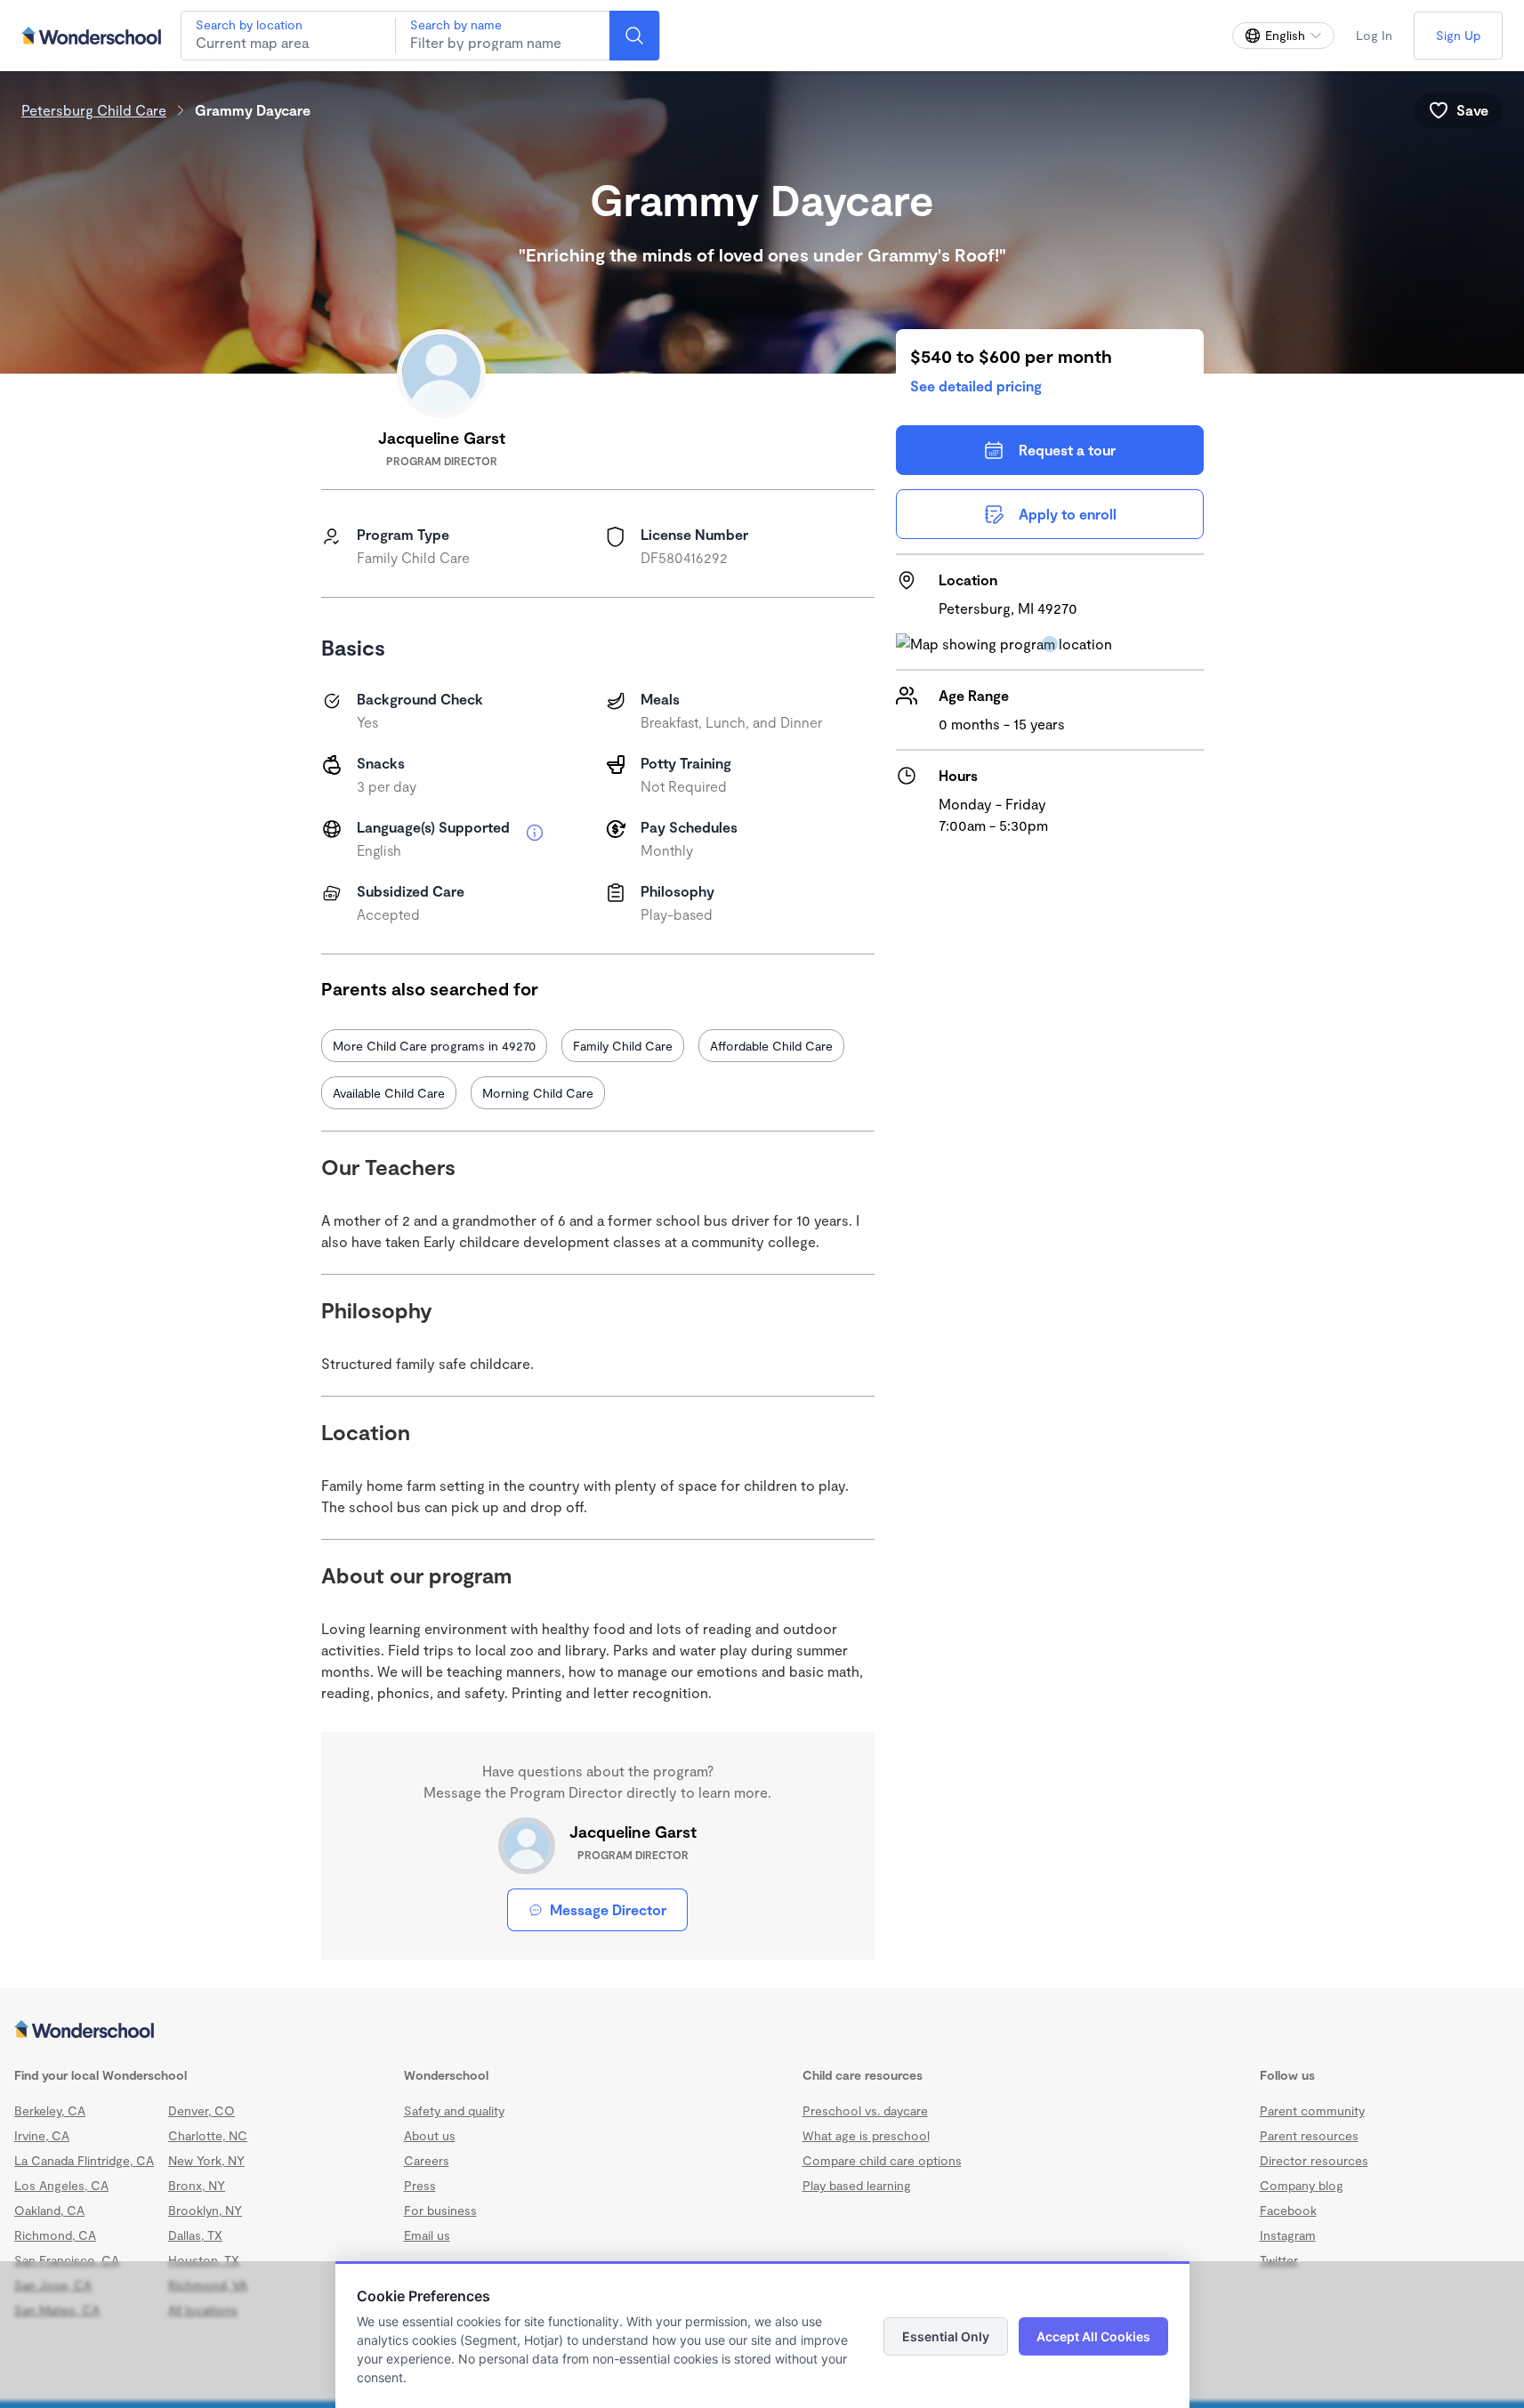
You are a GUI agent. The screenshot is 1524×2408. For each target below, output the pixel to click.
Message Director (608, 1909)
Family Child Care (623, 1046)
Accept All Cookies (1093, 2336)
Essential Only (946, 2336)
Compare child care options (882, 2160)
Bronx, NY (197, 2185)
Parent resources (1309, 2135)
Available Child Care (389, 1093)
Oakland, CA (49, 2210)
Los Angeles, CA (61, 2185)
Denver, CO (202, 2110)
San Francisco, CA (67, 2260)
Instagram (1288, 2235)
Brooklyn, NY (205, 2210)
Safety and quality (454, 2110)
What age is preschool (866, 2135)
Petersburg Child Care (94, 110)
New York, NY (206, 2160)
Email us (427, 2235)
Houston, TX (204, 2260)
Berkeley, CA (50, 2110)
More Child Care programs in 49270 (434, 1046)
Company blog (1302, 2185)
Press (420, 2185)
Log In (1374, 35)
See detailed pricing (976, 386)
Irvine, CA (42, 2135)
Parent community (1312, 2110)
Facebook (1288, 2210)
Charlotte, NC (208, 2135)
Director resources (1314, 2160)
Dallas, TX (195, 2235)
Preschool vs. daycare (865, 2110)
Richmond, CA (55, 2235)
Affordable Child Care (771, 1046)
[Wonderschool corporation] (762, 2031)
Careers (427, 2160)
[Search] (634, 36)
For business (440, 2210)
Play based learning (857, 2185)
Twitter (1279, 2260)
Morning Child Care (538, 1093)
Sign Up (1458, 35)
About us (430, 2135)
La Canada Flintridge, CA (84, 2160)
